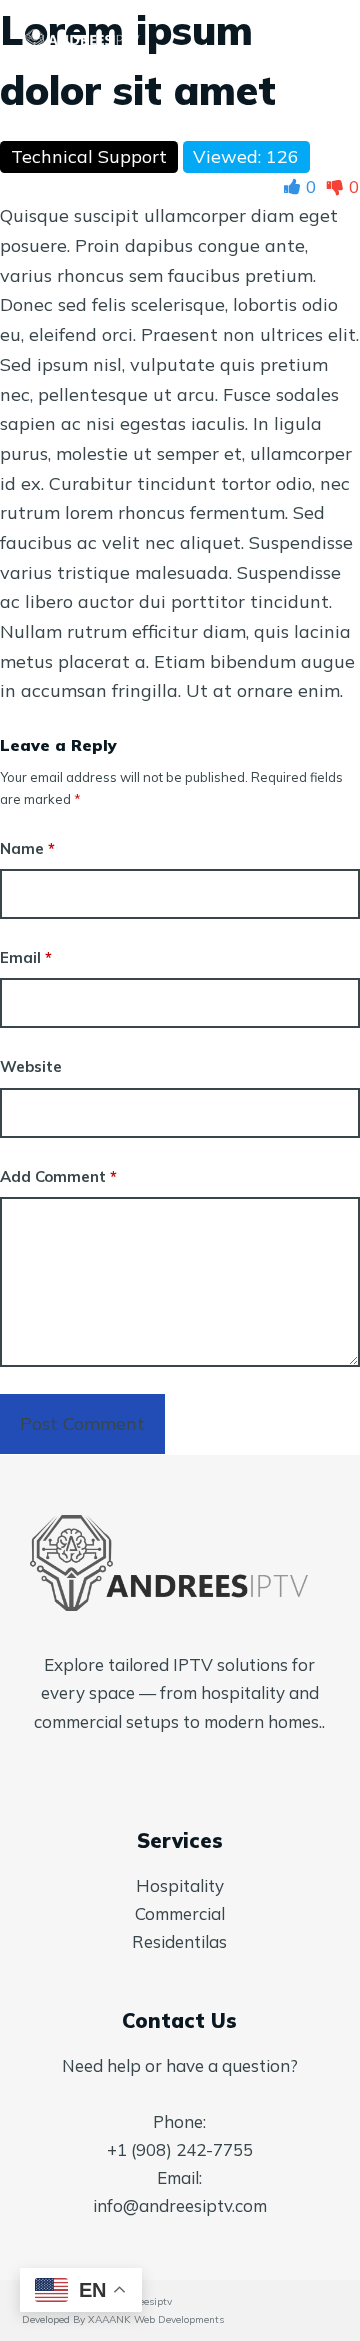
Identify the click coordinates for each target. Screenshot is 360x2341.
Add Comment (58, 1176)
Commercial (180, 1913)
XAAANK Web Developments (156, 2319)
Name (27, 848)
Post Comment (82, 1423)
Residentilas (179, 1941)
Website (31, 1066)
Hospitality (180, 1885)
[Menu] (329, 40)
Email (26, 957)
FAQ (285, 39)
